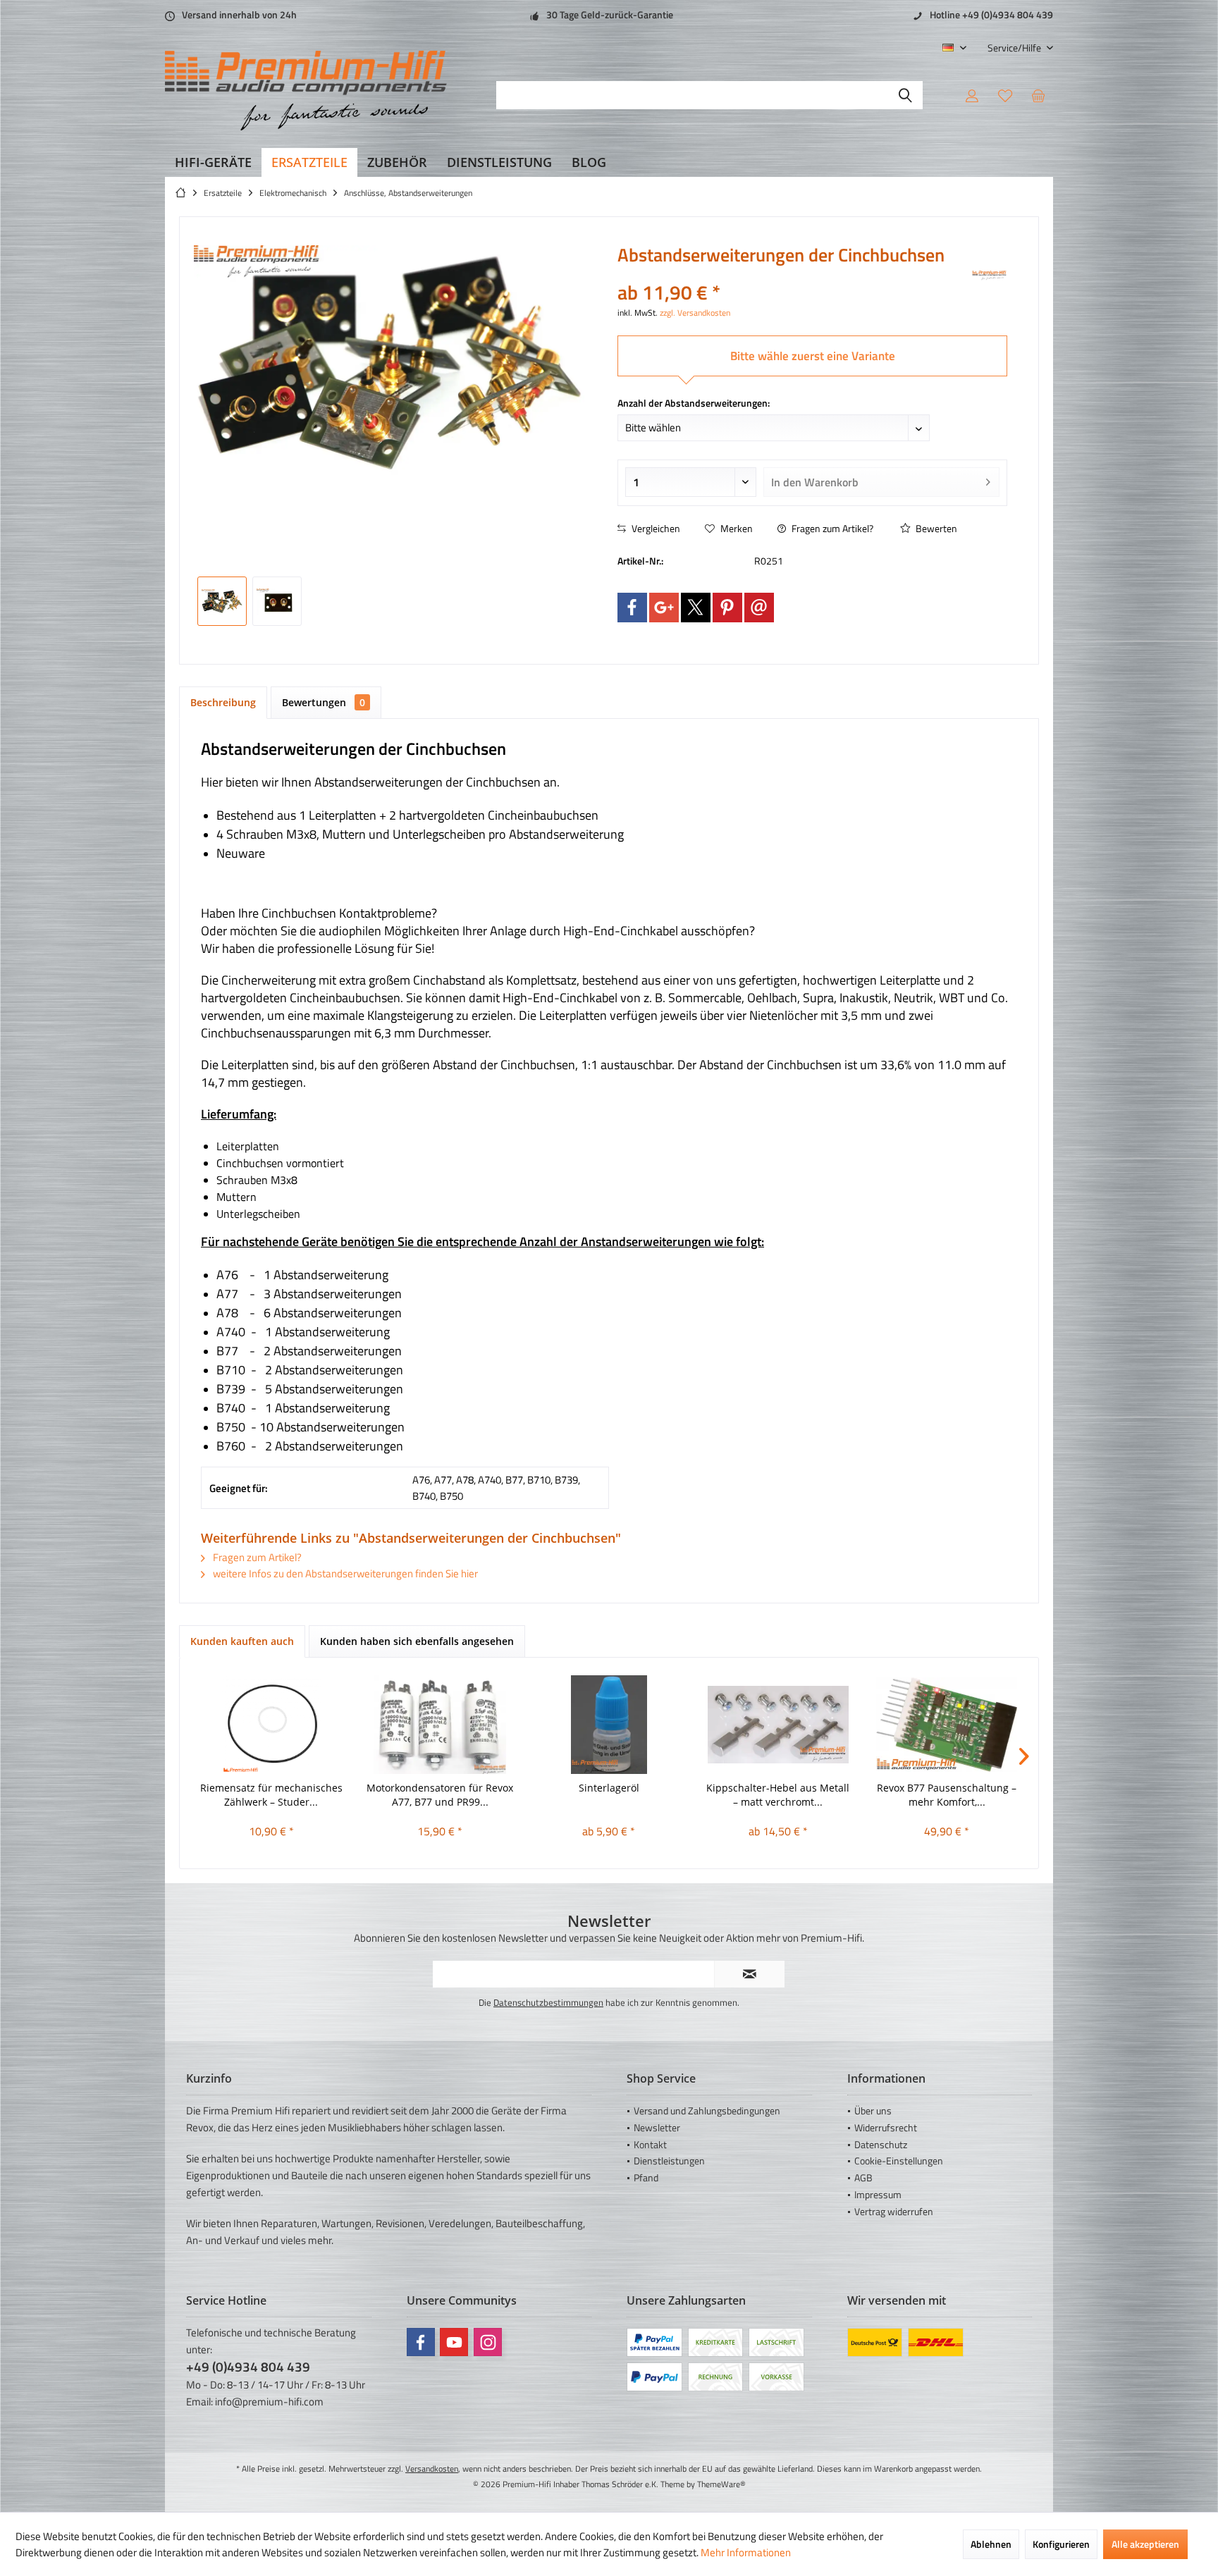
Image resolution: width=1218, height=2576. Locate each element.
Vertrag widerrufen (894, 2211)
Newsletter (657, 2127)
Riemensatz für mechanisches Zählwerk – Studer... (271, 1795)
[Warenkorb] (1038, 95)
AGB (863, 2177)
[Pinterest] (727, 608)
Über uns (873, 2110)
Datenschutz (881, 2144)
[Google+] (664, 608)
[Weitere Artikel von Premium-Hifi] (990, 276)
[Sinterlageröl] (609, 1725)
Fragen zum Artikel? (831, 528)
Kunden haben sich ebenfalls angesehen (417, 1641)
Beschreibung (223, 702)
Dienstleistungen (669, 2161)
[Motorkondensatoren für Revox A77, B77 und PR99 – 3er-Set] (441, 1725)
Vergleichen (655, 528)
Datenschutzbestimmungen (548, 2002)
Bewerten (935, 528)
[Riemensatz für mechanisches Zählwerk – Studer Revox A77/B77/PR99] (271, 1725)
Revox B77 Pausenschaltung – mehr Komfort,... (947, 1795)
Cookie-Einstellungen (899, 2161)
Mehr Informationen (746, 2552)
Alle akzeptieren (1145, 2544)
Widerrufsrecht (886, 2127)
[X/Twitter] (696, 608)
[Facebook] (632, 608)
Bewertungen (324, 702)
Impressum (878, 2194)
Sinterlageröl (609, 1788)
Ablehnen (991, 2544)
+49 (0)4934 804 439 (248, 2366)
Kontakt (650, 2144)
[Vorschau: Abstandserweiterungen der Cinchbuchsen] (222, 601)
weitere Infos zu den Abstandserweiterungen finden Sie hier (344, 1573)
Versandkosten (432, 2469)
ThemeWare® (721, 2484)
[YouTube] (454, 2342)
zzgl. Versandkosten (695, 313)
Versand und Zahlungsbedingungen (707, 2110)
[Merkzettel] (1005, 95)
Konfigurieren (1061, 2544)
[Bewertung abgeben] (793, 274)
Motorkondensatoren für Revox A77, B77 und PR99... (440, 1795)
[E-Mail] (759, 608)
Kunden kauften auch (242, 1641)
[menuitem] (1015, 48)
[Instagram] (488, 2342)
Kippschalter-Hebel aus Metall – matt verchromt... (778, 1795)
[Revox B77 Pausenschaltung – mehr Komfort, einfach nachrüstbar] (947, 1725)
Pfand (646, 2177)
